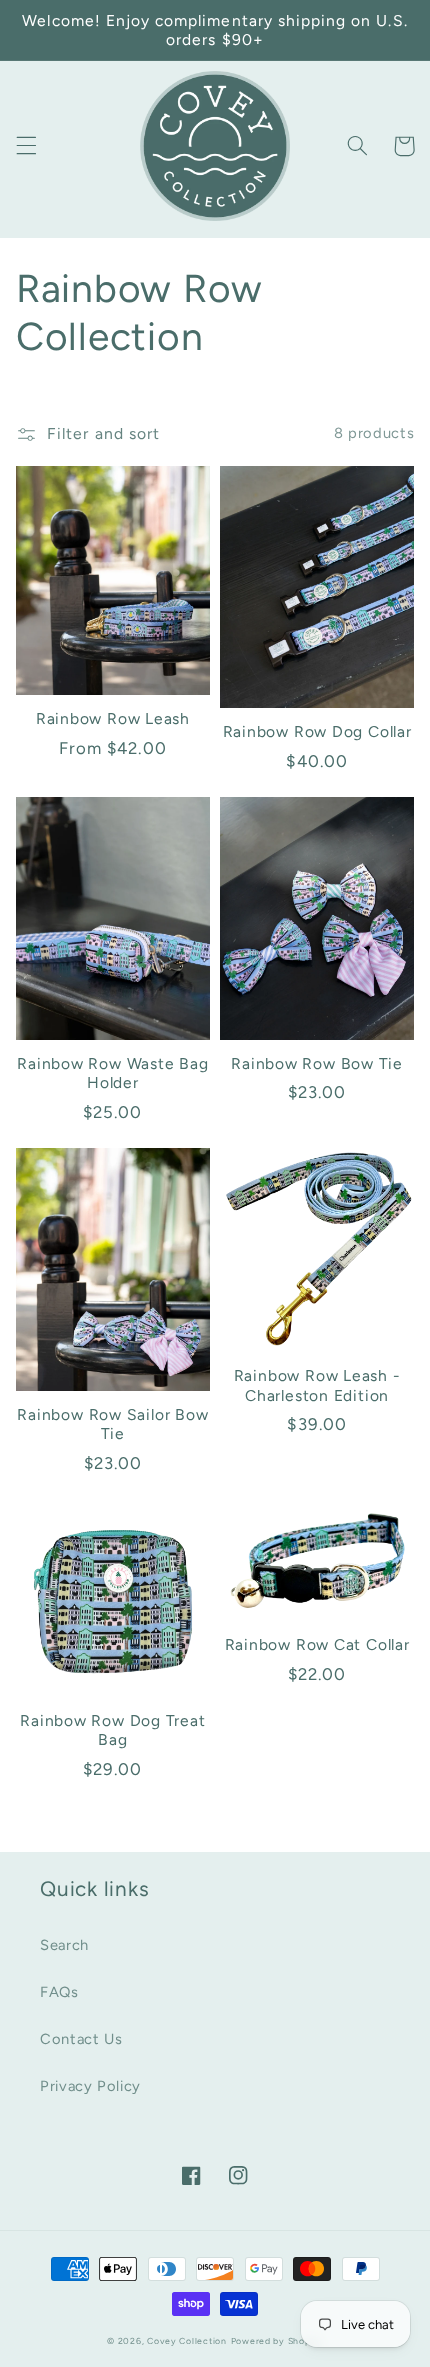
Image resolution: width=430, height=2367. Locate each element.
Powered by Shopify (277, 2341)
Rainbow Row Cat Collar (317, 1644)
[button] (26, 146)
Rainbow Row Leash (113, 718)
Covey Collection (187, 2341)
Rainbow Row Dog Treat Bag (112, 1730)
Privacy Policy (90, 2086)
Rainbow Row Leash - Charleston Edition (317, 1385)
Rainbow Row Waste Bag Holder (112, 1073)
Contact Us (81, 2039)
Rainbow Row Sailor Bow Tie (112, 1424)
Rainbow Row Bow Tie (317, 1063)
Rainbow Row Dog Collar (317, 731)
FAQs (59, 1992)
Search (64, 1945)
